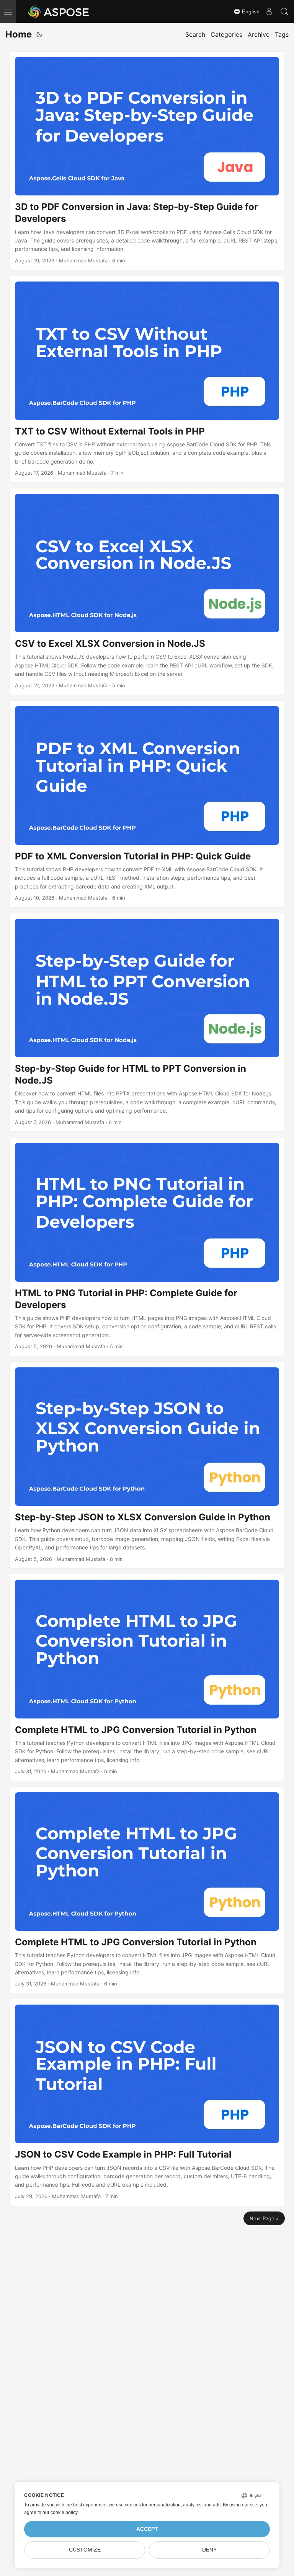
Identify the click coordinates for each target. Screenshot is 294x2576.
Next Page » (264, 2218)
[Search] (284, 11)
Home (19, 34)
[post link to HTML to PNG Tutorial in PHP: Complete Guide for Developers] (147, 1247)
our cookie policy (60, 2513)
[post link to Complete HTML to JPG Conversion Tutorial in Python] (147, 1677)
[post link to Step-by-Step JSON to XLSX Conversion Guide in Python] (147, 1465)
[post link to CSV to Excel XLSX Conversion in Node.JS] (147, 592)
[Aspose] (59, 11)
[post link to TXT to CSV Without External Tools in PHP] (147, 379)
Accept (147, 2529)
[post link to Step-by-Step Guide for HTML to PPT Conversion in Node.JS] (147, 1023)
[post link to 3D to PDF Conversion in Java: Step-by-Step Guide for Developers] (147, 161)
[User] (269, 11)
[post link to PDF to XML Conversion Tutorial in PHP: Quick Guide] (147, 804)
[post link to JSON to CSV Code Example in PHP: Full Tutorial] (147, 2102)
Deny (209, 2550)
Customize (85, 2550)
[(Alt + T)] (39, 34)
